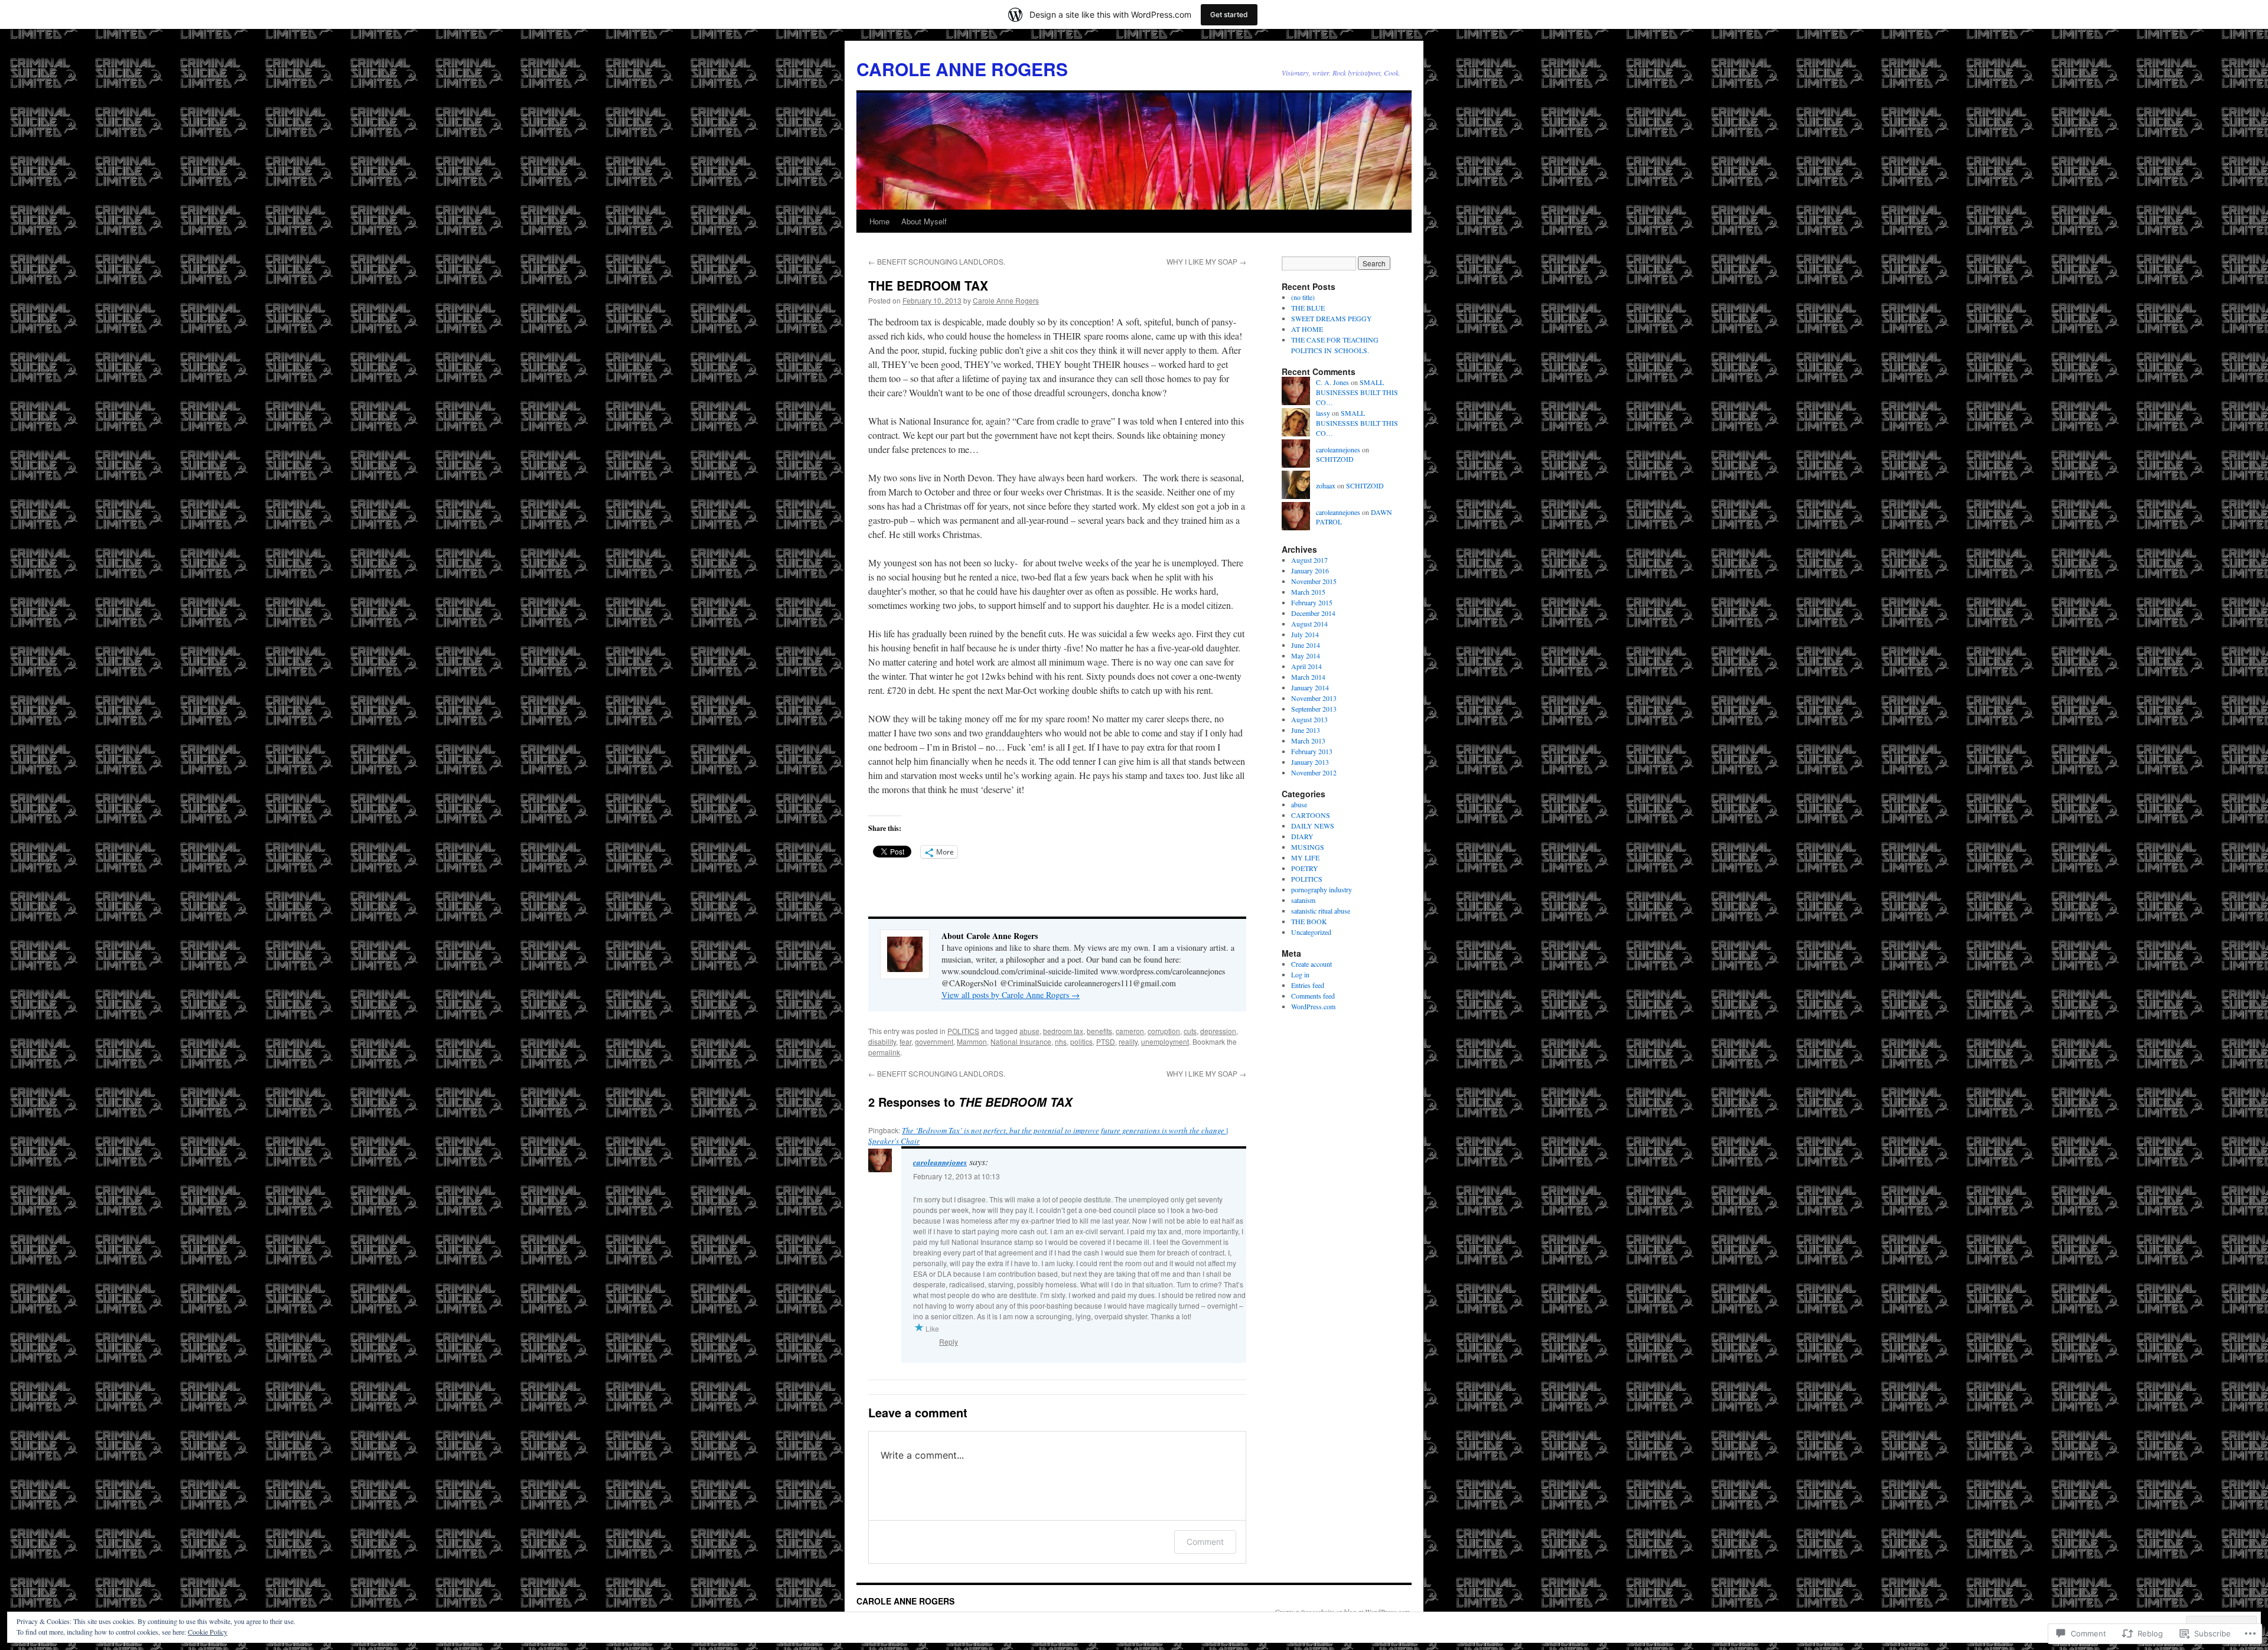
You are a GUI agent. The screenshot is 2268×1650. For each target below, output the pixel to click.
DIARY (1302, 836)
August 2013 (1309, 719)
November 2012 (1314, 772)
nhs (1061, 1041)
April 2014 (1306, 666)
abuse (1029, 1031)
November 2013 (1314, 698)
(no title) (1303, 297)
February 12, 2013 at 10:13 (957, 1176)
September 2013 (1314, 709)
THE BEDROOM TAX (928, 285)
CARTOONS (1311, 815)
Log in (1300, 974)
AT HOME (1307, 329)
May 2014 (1306, 656)
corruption (1164, 1031)
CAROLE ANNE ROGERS (962, 69)
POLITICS (963, 1031)
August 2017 (1309, 560)
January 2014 (1310, 687)
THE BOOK (1309, 921)
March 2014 (1308, 677)
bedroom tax (1063, 1031)
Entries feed (1308, 985)
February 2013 (1312, 751)
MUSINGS (1308, 847)
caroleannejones (940, 1162)
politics (1081, 1041)
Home (879, 221)
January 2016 (1310, 570)
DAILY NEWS (1313, 826)
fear (905, 1041)
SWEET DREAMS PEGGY (1332, 318)
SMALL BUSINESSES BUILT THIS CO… (1357, 392)
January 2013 (1310, 762)
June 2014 (1306, 645)
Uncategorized (1311, 932)
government (934, 1041)
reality (1128, 1041)
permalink (884, 1052)
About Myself (924, 221)
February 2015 (1312, 602)
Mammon (972, 1041)
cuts (1190, 1031)
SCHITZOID (1335, 459)
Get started (1229, 14)
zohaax (1326, 485)
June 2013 (1306, 730)
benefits (1099, 1031)
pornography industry (1322, 889)
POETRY (1305, 868)
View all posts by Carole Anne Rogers (1011, 995)
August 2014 (1309, 624)
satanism (1303, 900)
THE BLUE (1308, 308)
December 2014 (1313, 613)
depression (1218, 1031)
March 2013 (1308, 741)
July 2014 (1305, 634)
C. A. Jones (1332, 382)
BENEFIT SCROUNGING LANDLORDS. (937, 261)
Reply (949, 1341)
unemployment (1165, 1041)
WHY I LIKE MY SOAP (1206, 261)
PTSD (1106, 1041)
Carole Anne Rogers (1006, 300)
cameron (1130, 1031)
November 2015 (1314, 581)
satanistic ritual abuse (1321, 911)
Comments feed (1313, 996)
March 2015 (1308, 592)
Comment (1205, 1542)
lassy (1323, 413)
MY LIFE (1305, 857)
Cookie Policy (208, 1632)
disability (882, 1041)
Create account (1311, 964)
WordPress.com (1313, 1006)
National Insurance (1021, 1041)
